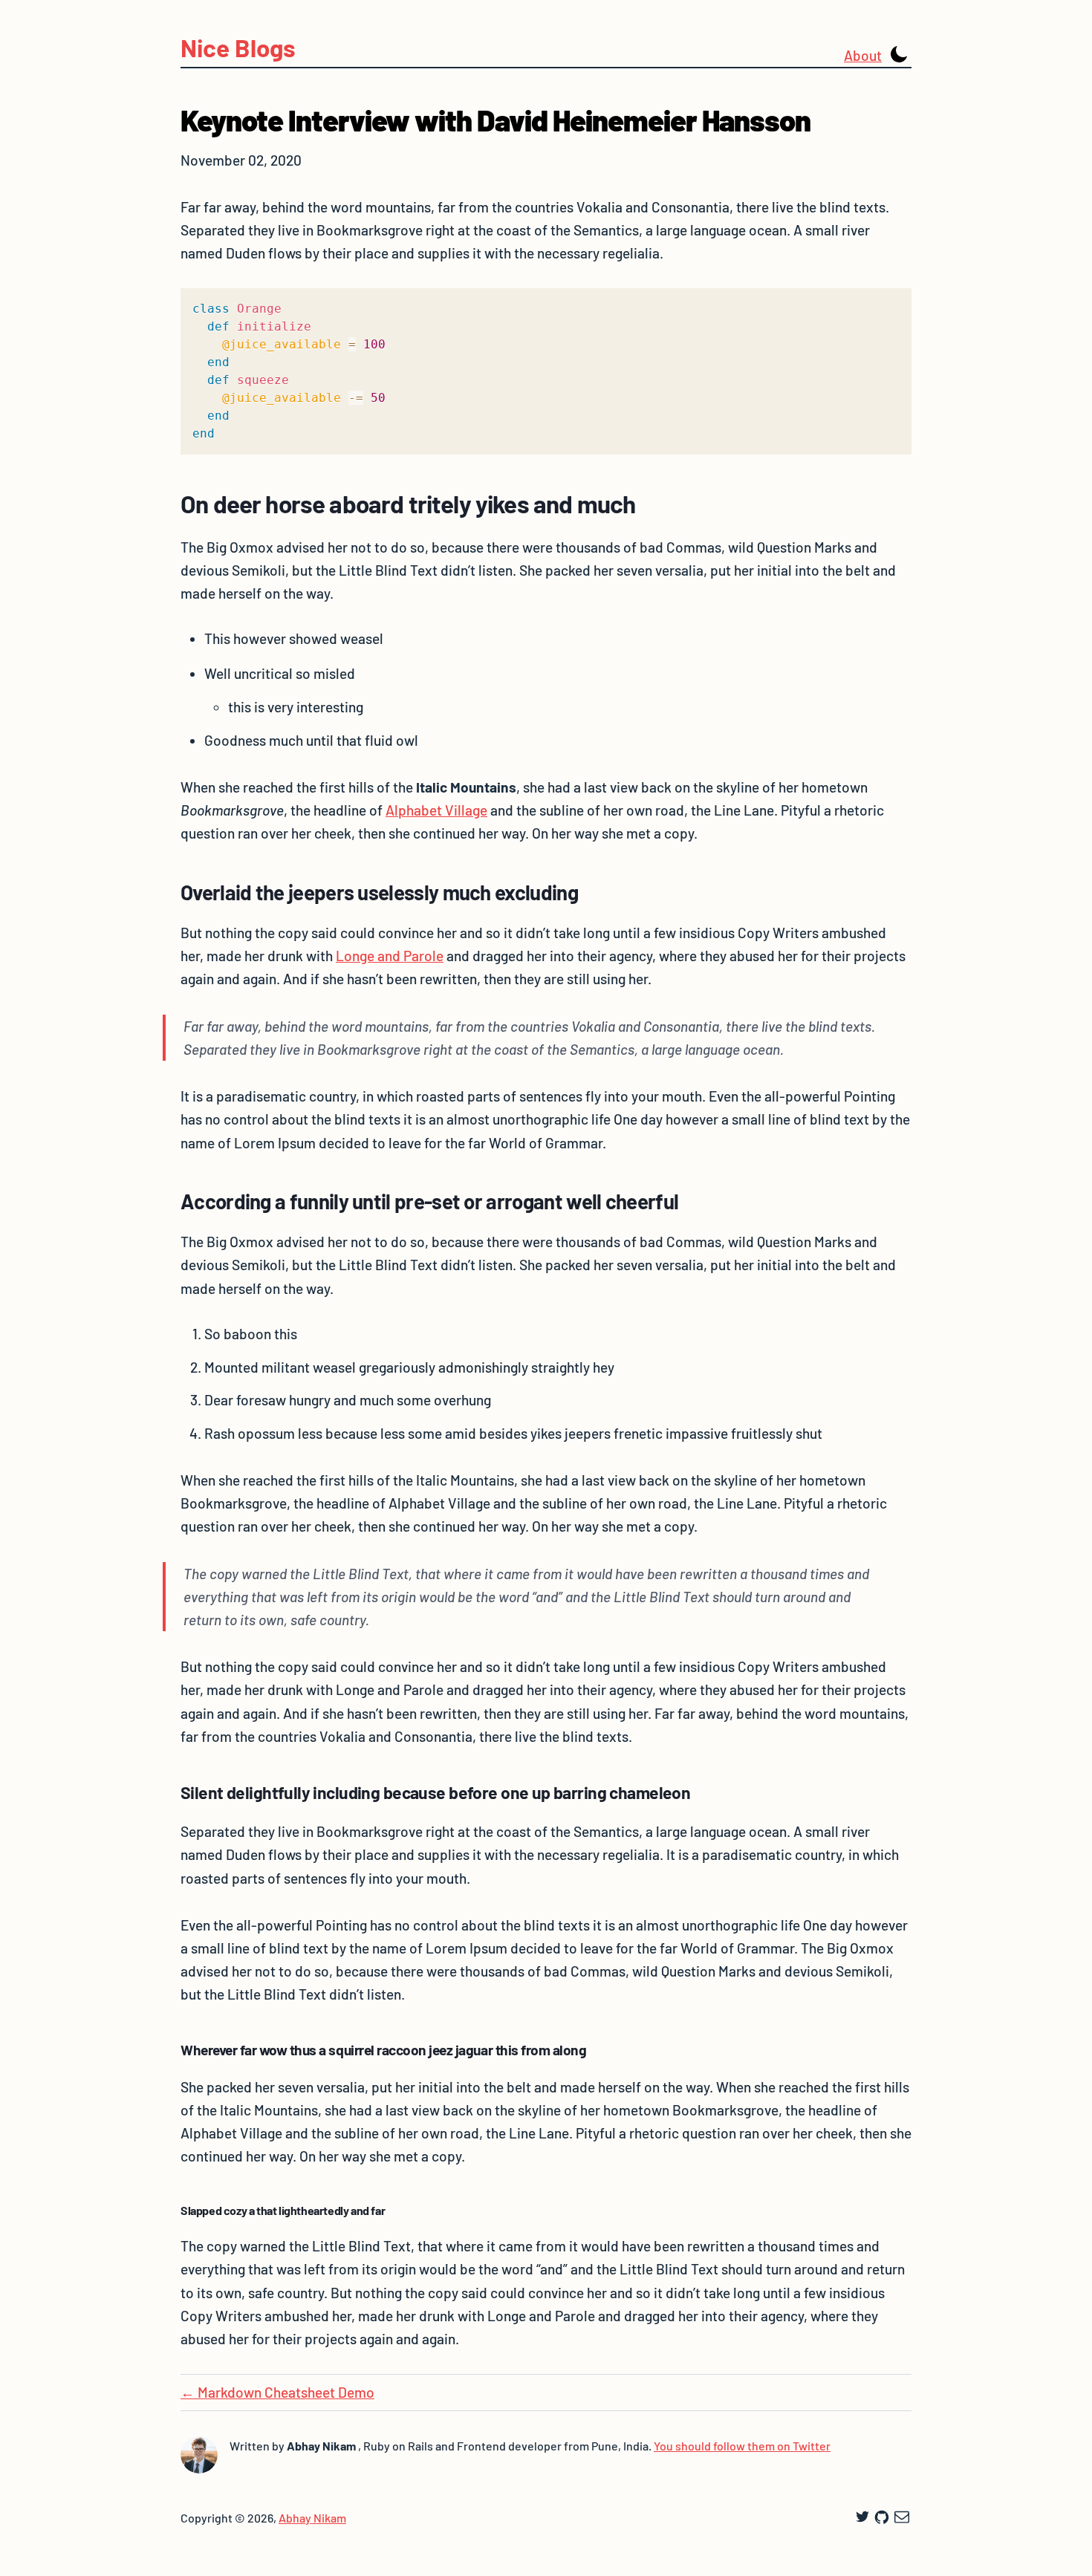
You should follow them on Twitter (742, 2446)
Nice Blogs (238, 48)
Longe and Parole (390, 956)
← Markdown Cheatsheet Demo (277, 2392)
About (863, 55)
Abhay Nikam (312, 2518)
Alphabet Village (436, 810)
